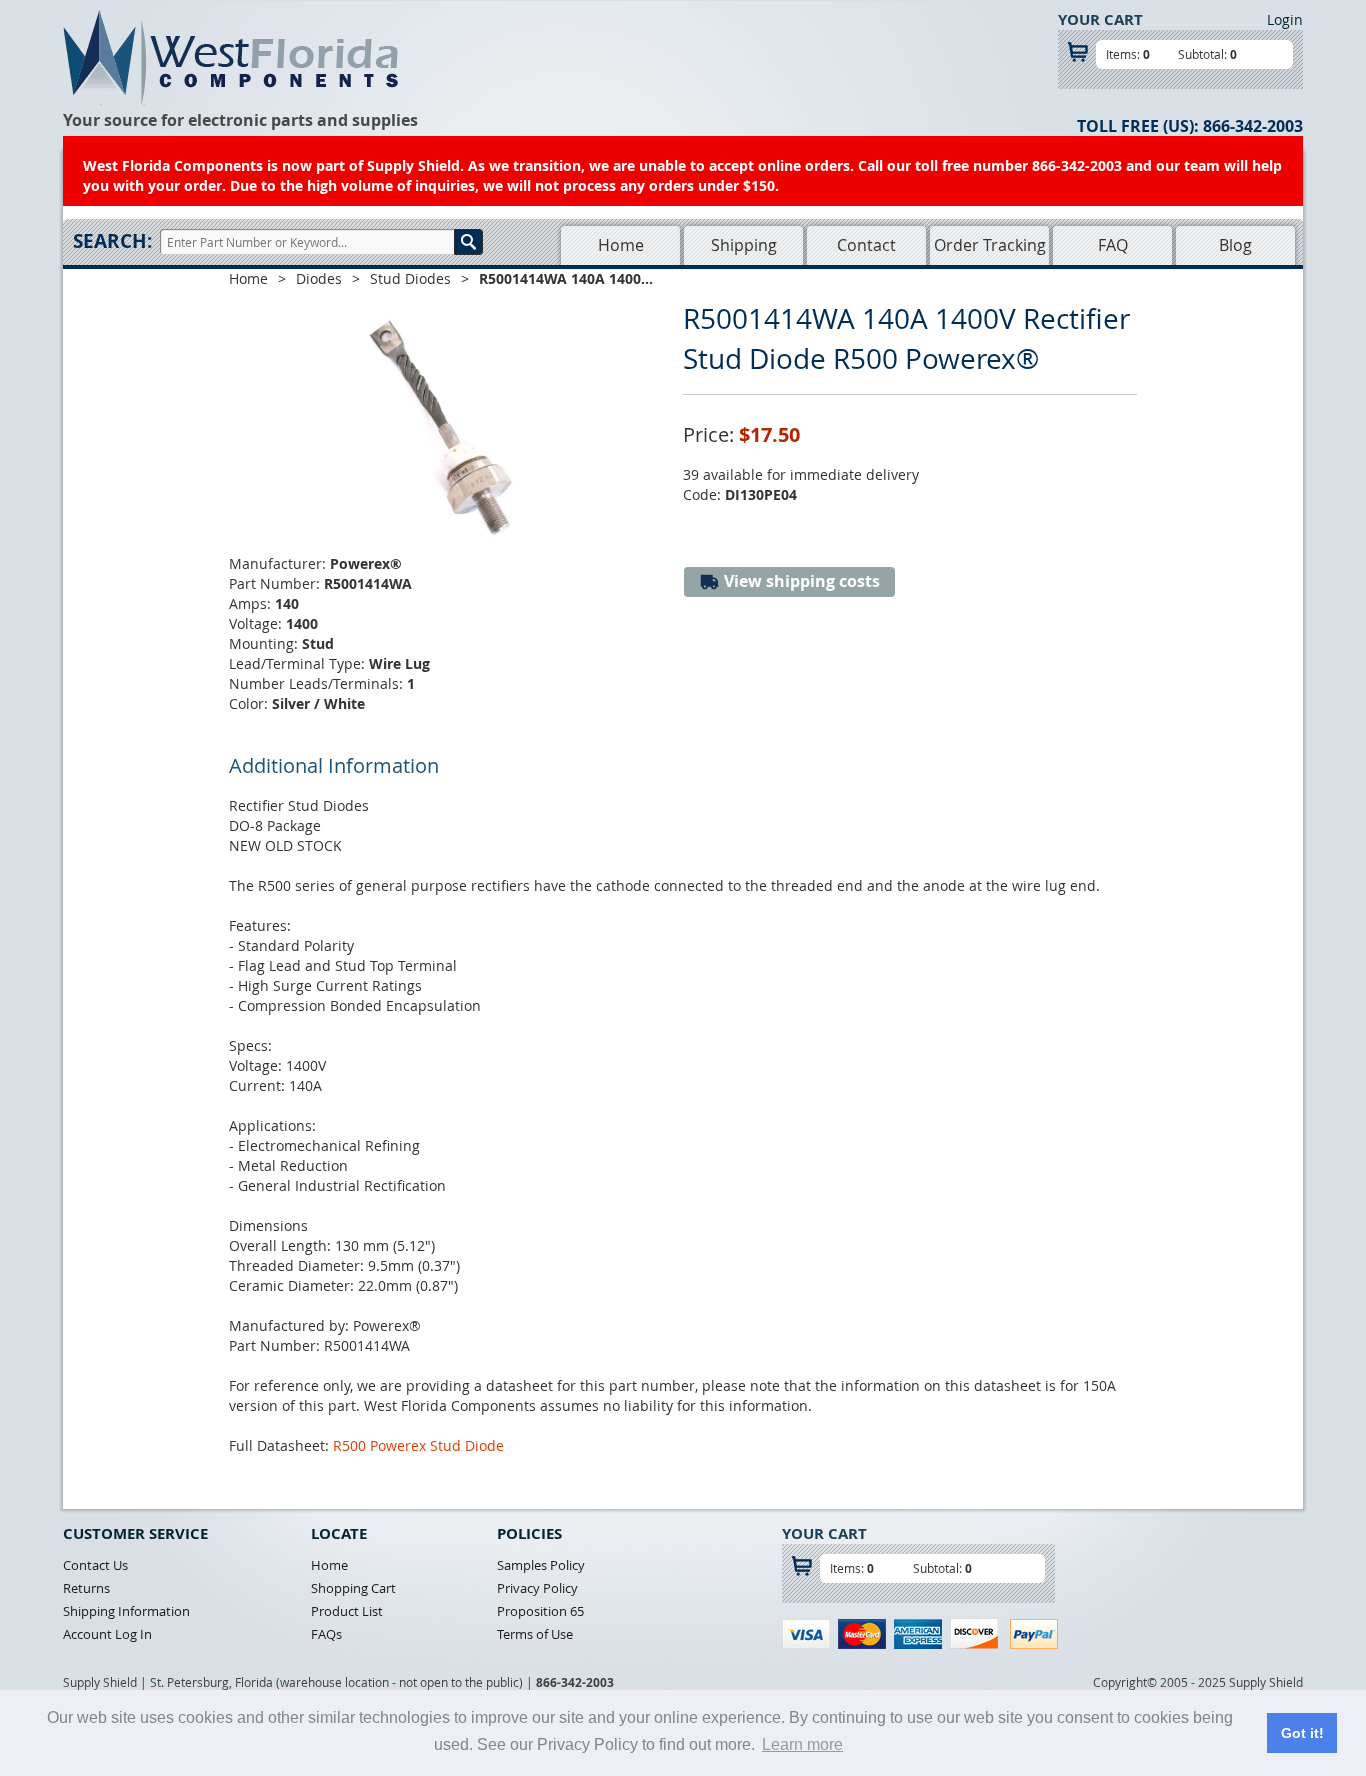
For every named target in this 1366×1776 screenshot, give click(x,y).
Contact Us (95, 1565)
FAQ (1113, 245)
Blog (1235, 245)
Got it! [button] (1302, 1733)
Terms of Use (535, 1634)
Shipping (744, 245)
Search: (112, 241)
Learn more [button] (802, 1744)
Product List (347, 1611)
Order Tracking (990, 245)
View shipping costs (800, 581)
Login (1285, 19)
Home (621, 245)
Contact (866, 245)
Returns (86, 1588)
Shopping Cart (353, 1588)
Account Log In (107, 1634)
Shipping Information (126, 1611)
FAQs (326, 1634)
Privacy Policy (537, 1588)
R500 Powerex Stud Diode (418, 1445)
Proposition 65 (540, 1611)
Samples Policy (541, 1565)
